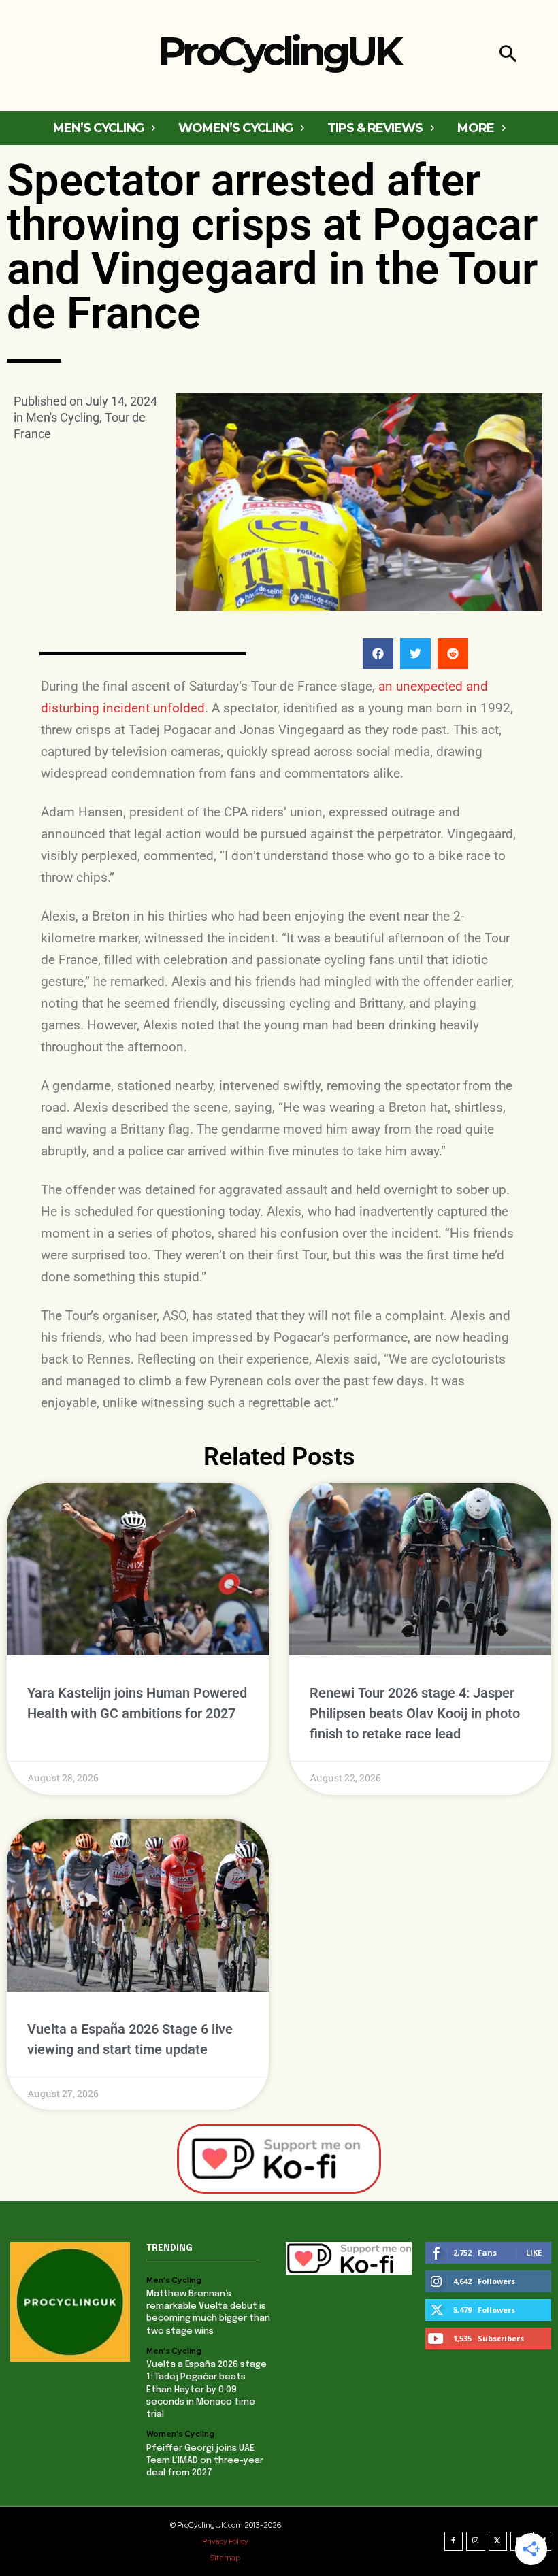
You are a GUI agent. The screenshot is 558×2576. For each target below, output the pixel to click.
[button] (508, 55)
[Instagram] (476, 2541)
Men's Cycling (63, 417)
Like (534, 2252)
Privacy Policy (225, 2541)
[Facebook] (454, 2541)
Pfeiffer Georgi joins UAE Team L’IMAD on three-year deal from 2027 (205, 2461)
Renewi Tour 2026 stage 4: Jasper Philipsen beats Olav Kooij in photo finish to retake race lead (415, 1713)
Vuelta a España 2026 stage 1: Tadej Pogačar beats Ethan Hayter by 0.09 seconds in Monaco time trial (207, 2390)
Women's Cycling (180, 2434)
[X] (498, 2541)
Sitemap (225, 2558)
